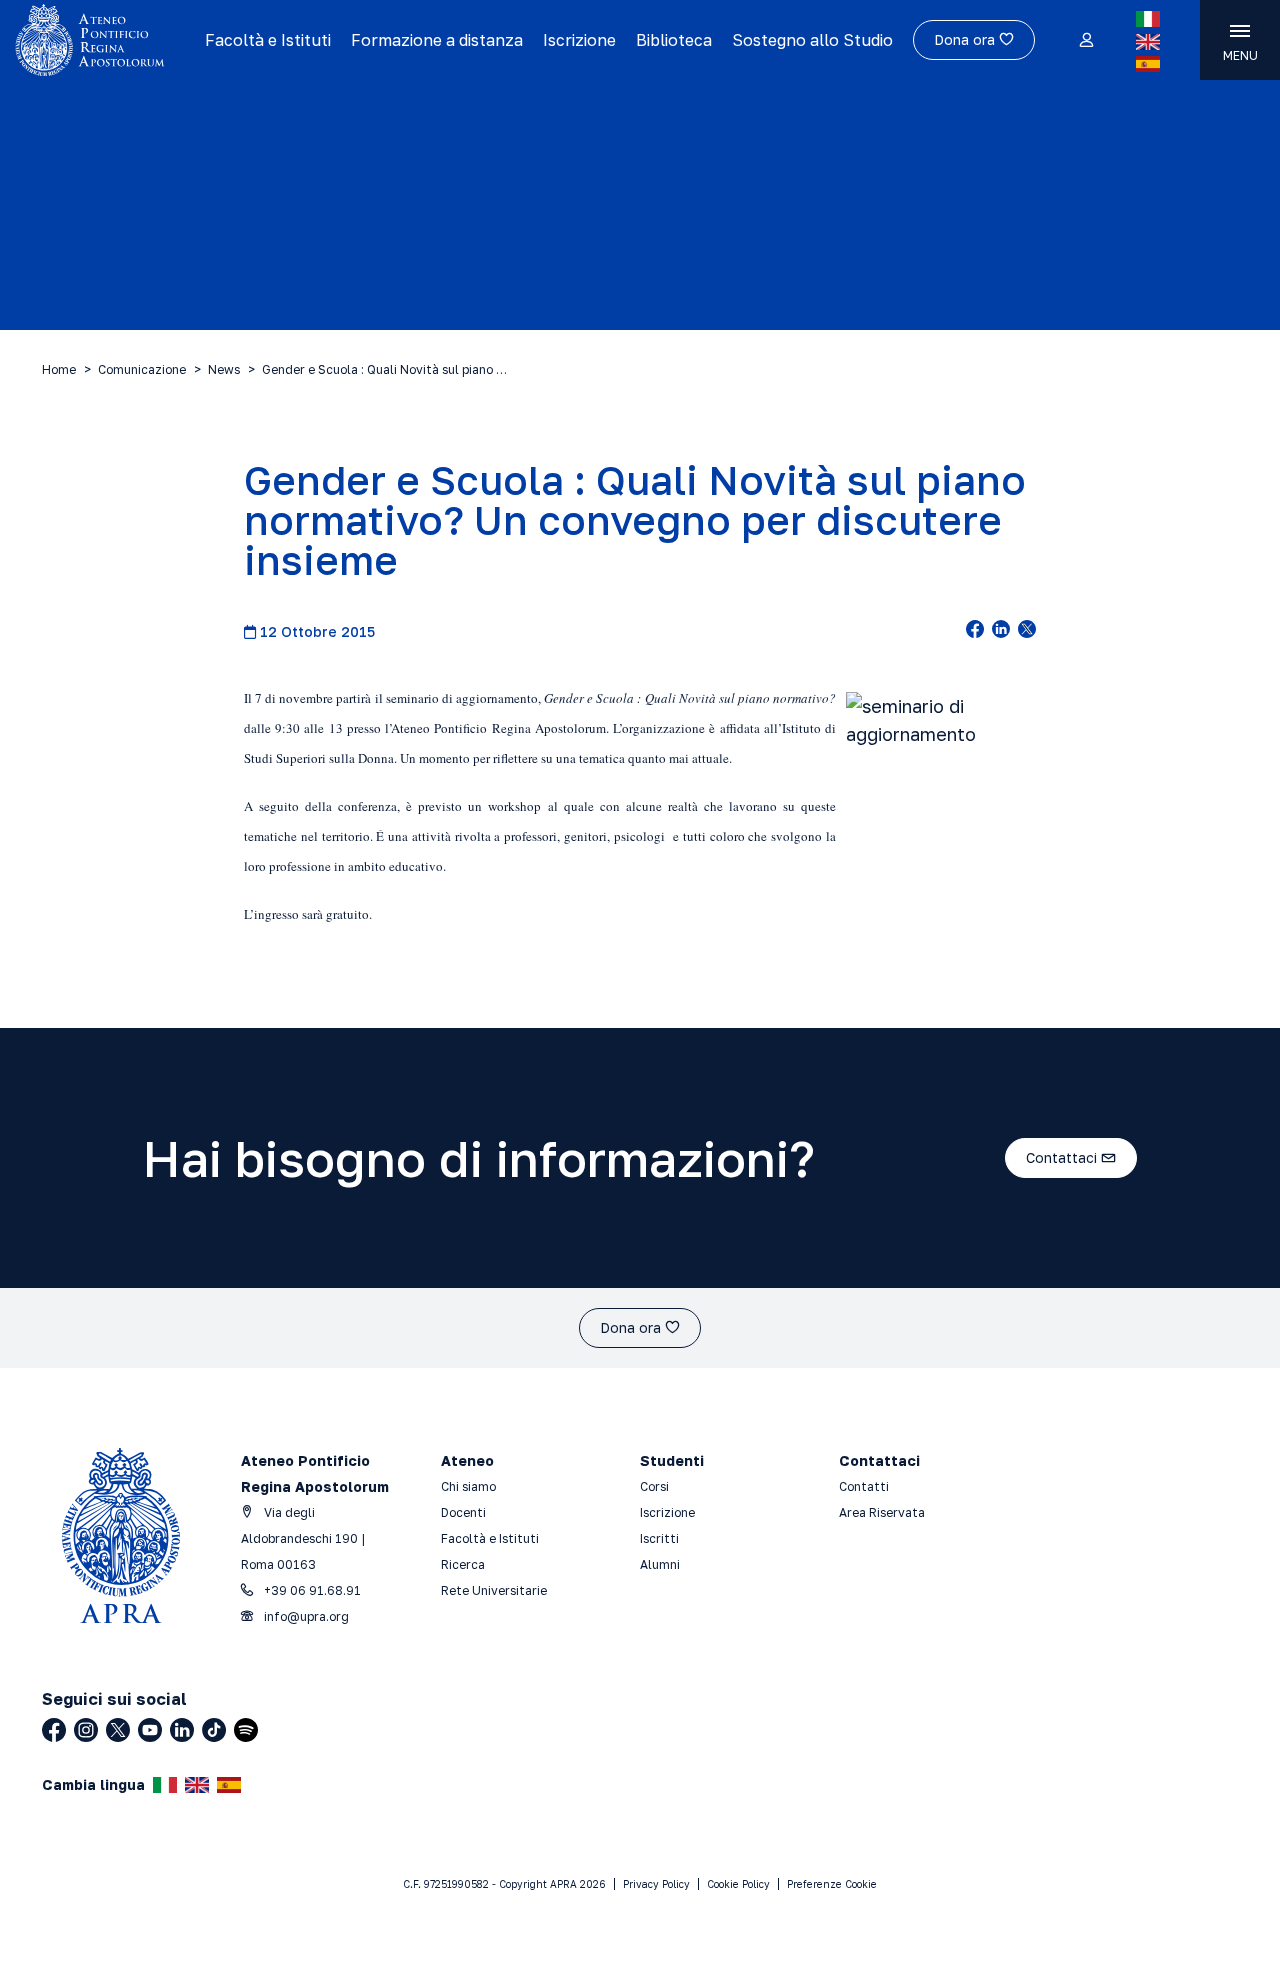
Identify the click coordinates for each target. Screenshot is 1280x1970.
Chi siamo (468, 1486)
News (224, 369)
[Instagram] (86, 1730)
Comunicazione (142, 369)
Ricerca (463, 1564)
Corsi (654, 1486)
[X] (118, 1730)
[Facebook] (54, 1730)
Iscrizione (579, 40)
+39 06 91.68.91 (311, 1590)
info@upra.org (305, 1616)
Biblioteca (674, 40)
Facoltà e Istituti (268, 40)
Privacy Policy (656, 1884)
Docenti (463, 1512)
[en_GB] (1148, 42)
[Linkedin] (182, 1730)
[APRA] (102, 40)
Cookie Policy (738, 1884)
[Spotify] (246, 1730)
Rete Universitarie (494, 1590)
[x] (1027, 631)
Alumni (660, 1564)
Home (59, 369)
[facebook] (975, 631)
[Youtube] (150, 1730)
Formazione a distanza (437, 40)
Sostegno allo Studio (812, 40)
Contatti (864, 1486)
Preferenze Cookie (832, 1884)
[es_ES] (1148, 64)
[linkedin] (1001, 631)
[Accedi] (1085, 41)
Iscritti (659, 1538)
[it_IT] (1148, 19)
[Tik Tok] (214, 1730)
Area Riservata (882, 1512)
